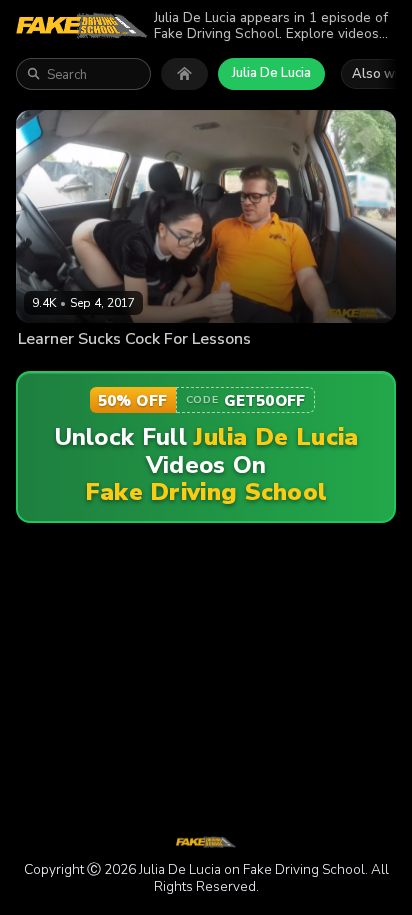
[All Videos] (184, 74)
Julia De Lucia (271, 73)
